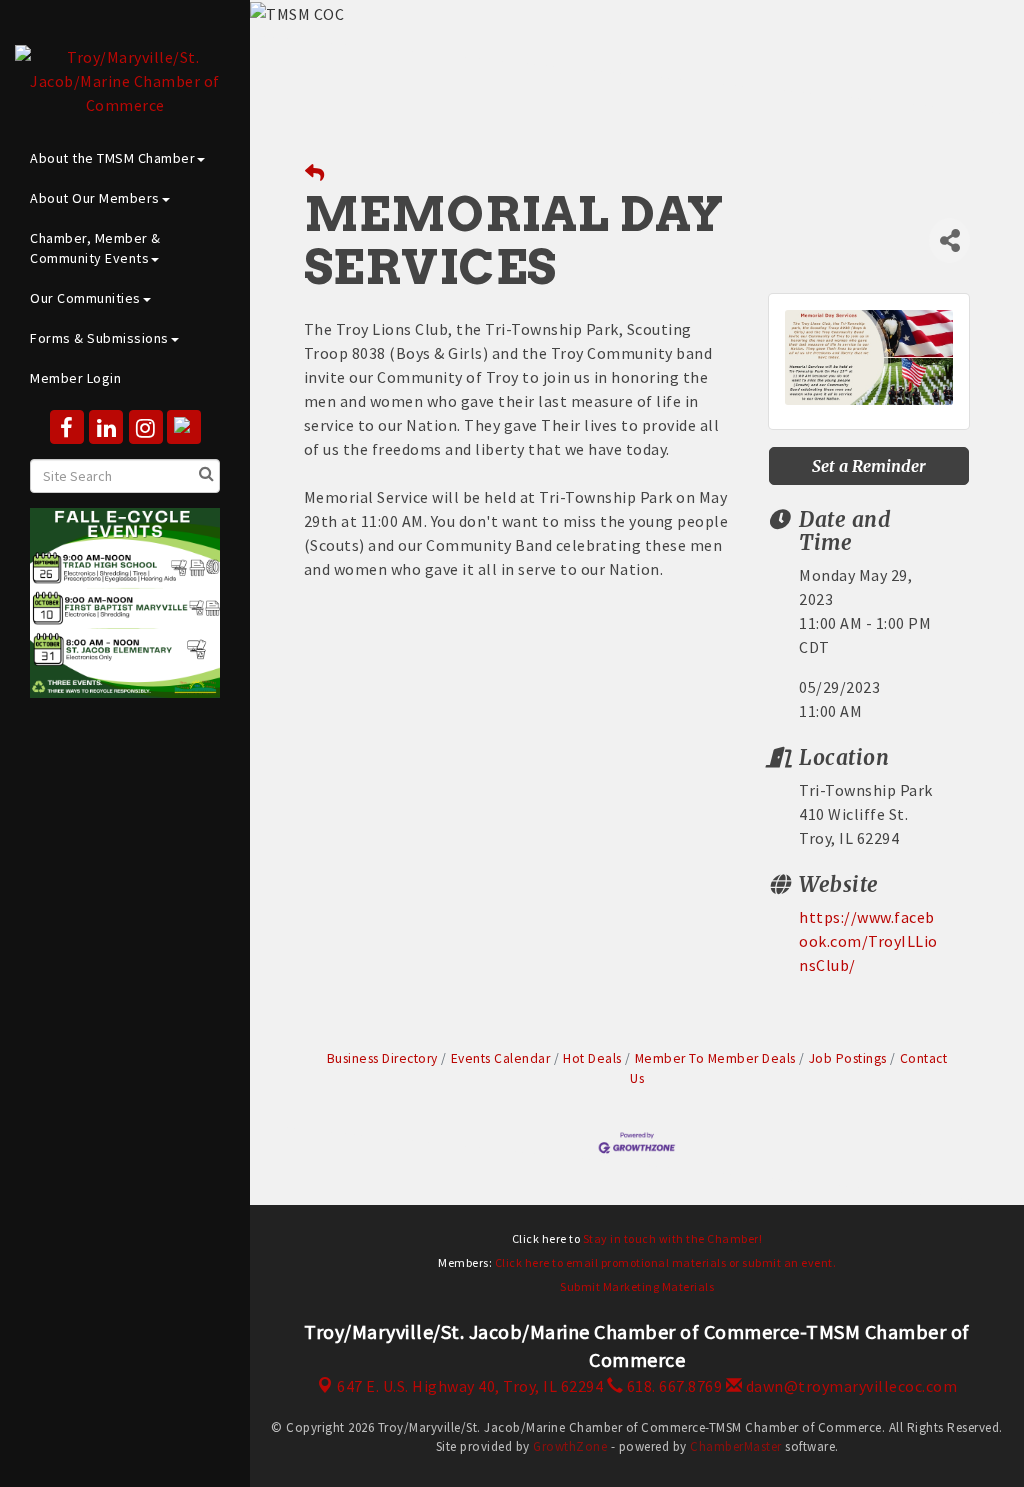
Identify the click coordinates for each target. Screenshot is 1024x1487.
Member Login (75, 378)
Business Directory (382, 1058)
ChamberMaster (736, 1446)
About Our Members (95, 198)
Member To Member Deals (715, 1058)
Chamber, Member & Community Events (95, 248)
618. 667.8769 (672, 1386)
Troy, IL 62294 (470, 1386)
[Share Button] (949, 240)
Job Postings (848, 1058)
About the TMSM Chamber (112, 158)
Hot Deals (592, 1058)
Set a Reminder (869, 466)
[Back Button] (315, 173)
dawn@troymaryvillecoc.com (849, 1386)
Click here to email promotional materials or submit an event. (666, 1262)
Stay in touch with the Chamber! (673, 1238)
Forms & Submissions (99, 338)
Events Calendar (500, 1058)
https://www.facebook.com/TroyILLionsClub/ (868, 941)
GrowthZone (570, 1446)
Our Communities (85, 298)
